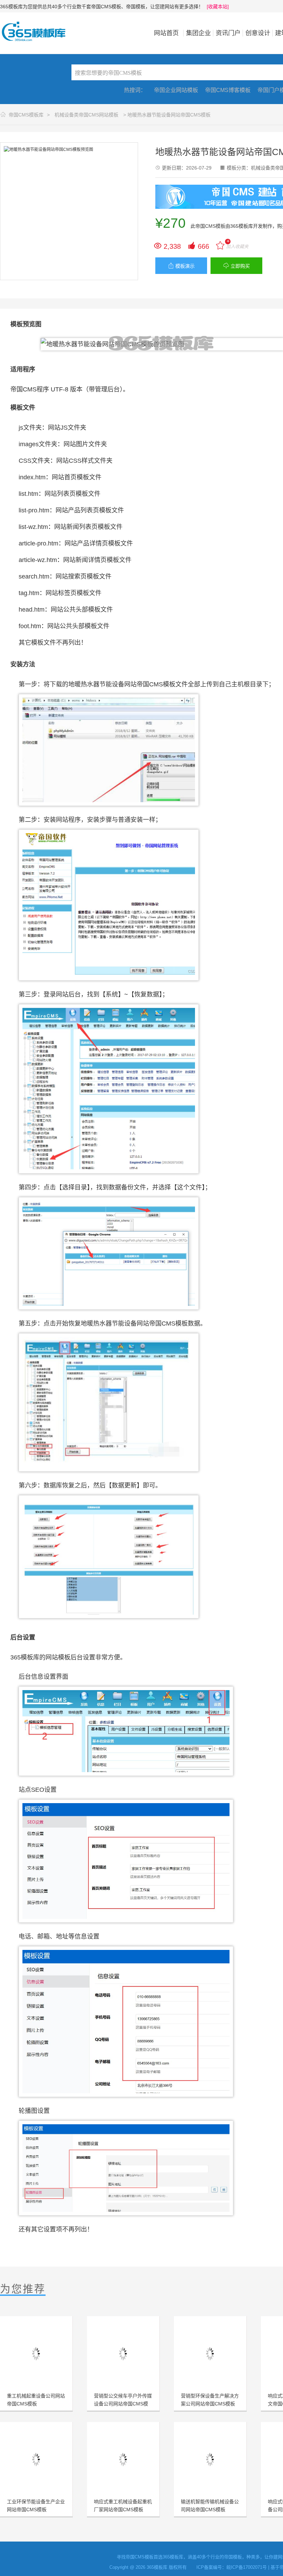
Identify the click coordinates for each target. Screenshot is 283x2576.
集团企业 (198, 33)
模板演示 (181, 266)
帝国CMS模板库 (26, 115)
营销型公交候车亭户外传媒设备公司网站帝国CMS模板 (123, 2404)
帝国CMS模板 (210, 226)
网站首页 (166, 33)
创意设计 (258, 33)
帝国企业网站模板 (176, 90)
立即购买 (237, 266)
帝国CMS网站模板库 (38, 31)
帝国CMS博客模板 (228, 90)
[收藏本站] (218, 7)
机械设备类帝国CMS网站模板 (86, 115)
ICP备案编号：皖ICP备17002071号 (232, 2567)
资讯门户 (228, 33)
